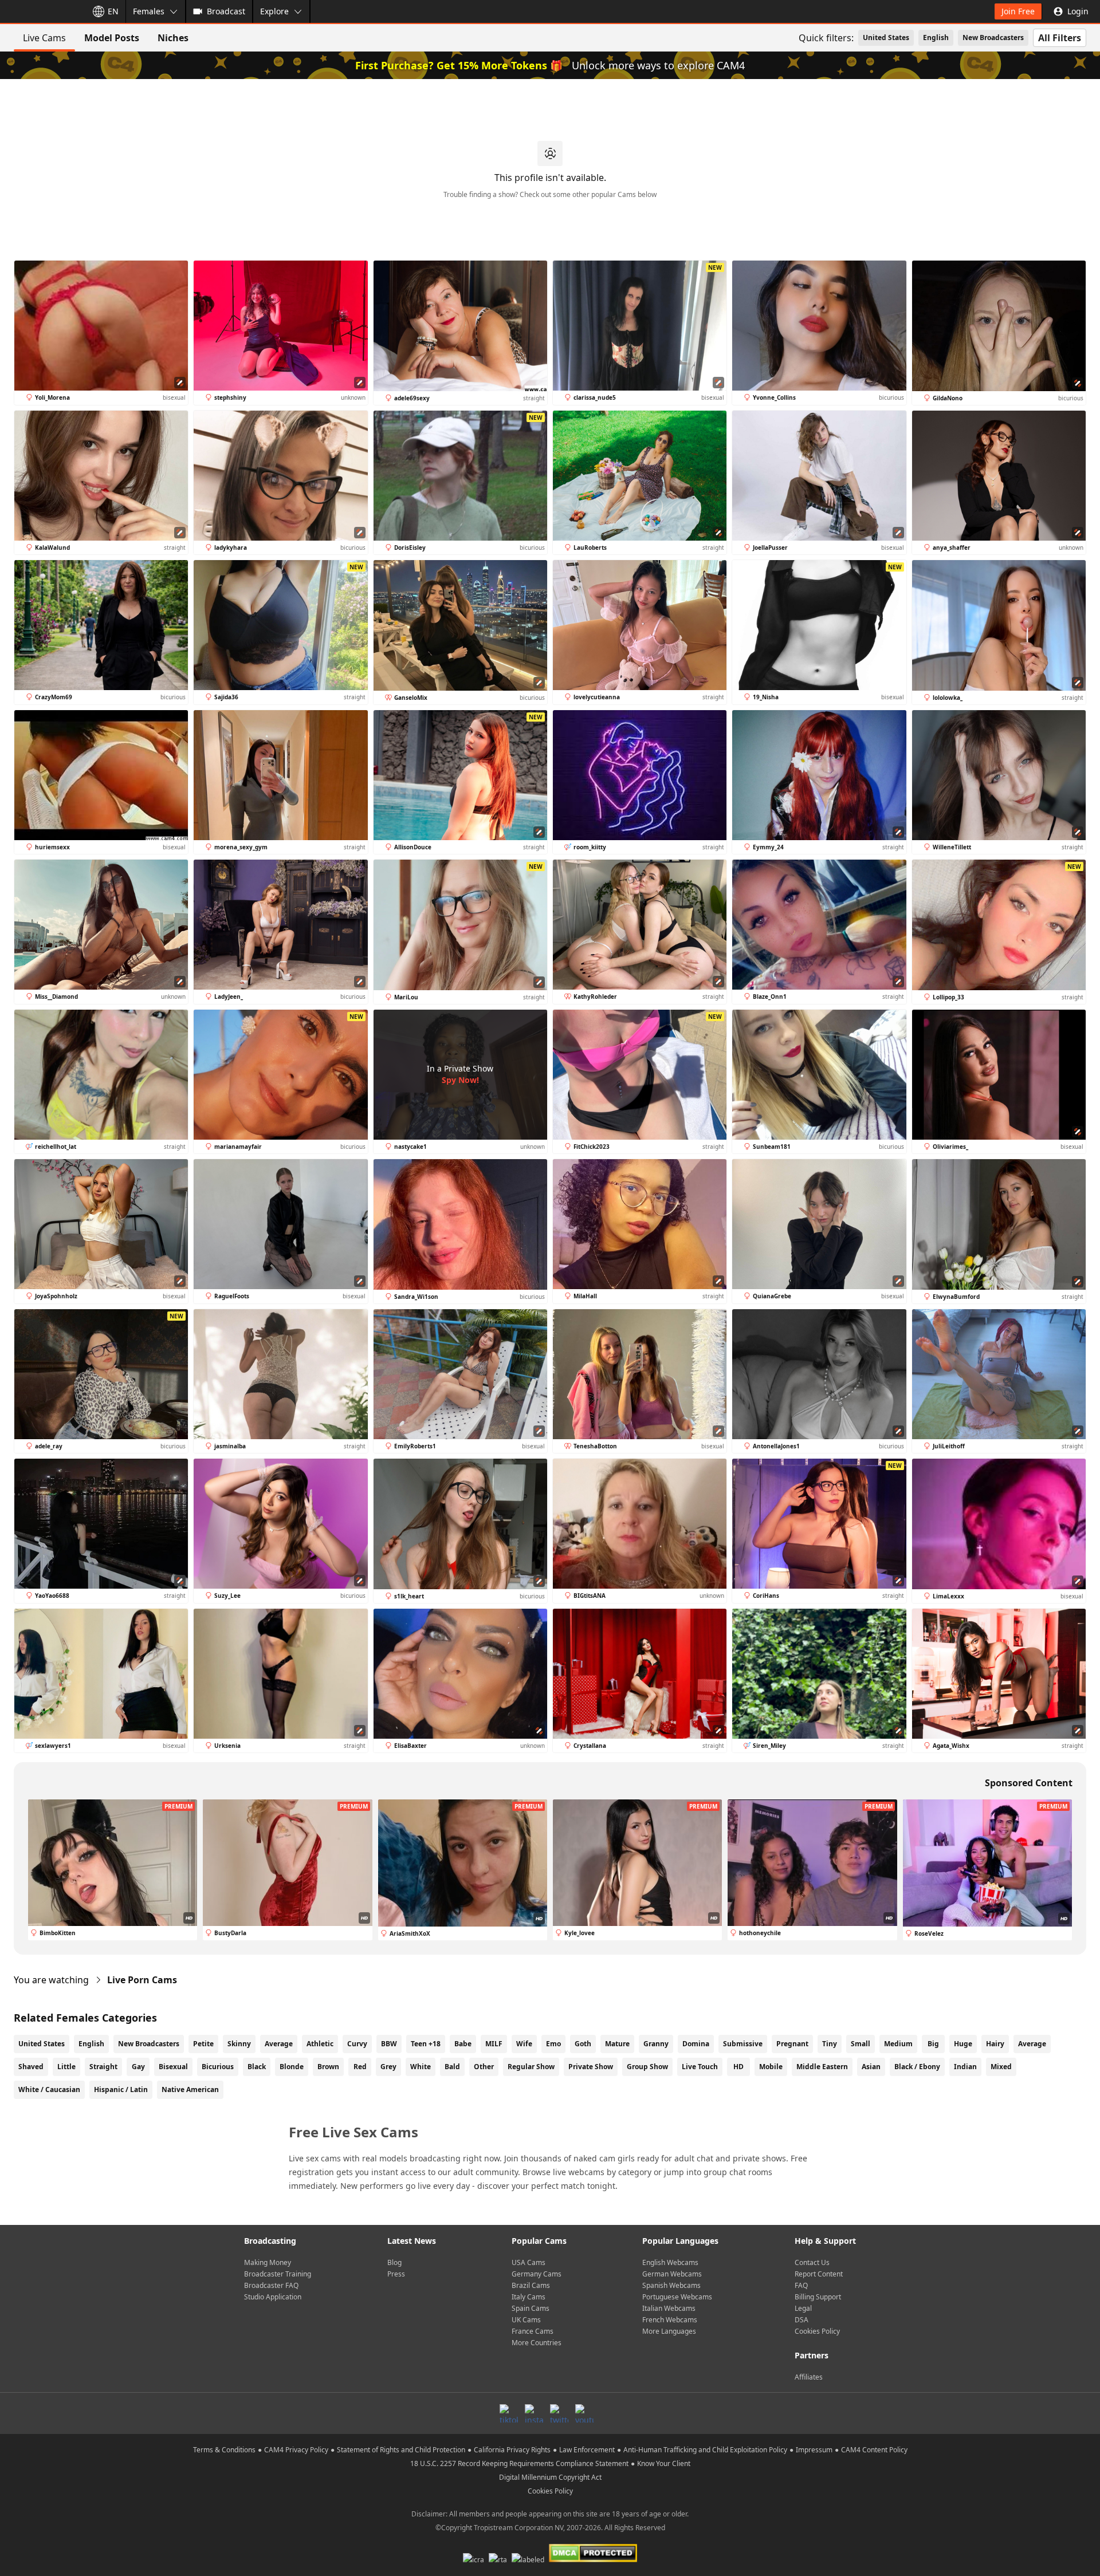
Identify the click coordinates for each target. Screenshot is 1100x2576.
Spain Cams (531, 2308)
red (360, 2067)
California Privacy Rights (512, 2450)
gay (138, 2067)
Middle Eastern (822, 2067)
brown (328, 2067)
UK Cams (526, 2320)
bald (452, 2067)
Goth (583, 2044)
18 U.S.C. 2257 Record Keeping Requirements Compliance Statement (519, 2463)
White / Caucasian (49, 2089)
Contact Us (812, 2262)
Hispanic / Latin (121, 2089)
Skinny (239, 2044)
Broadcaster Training (278, 2274)
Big (933, 2044)
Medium (898, 2044)
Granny (656, 2044)
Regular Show (531, 2067)
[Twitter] (559, 2413)
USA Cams (529, 2262)
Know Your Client (664, 2463)
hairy (995, 2044)
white (421, 2067)
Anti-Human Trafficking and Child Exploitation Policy (705, 2450)
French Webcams (670, 2320)
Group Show (647, 2067)
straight (103, 2067)
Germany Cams (537, 2274)
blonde (292, 2067)
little (66, 2067)
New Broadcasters (993, 38)
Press (396, 2274)
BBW (389, 2044)
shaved (31, 2067)
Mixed (1001, 2067)
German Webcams (672, 2274)
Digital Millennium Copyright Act (550, 2477)
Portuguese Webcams (677, 2297)
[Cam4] (41, 11)
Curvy (357, 2044)
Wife (524, 2044)
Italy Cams (529, 2297)
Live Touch (700, 2067)
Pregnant (792, 2044)
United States (886, 38)
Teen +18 (426, 2044)
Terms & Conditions (224, 2450)
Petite (203, 2044)
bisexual (173, 2067)
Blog (394, 2262)
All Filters (1060, 38)
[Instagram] (534, 2413)
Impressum (814, 2450)
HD (738, 2067)
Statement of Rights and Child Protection (401, 2450)
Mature (617, 2044)
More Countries (537, 2343)
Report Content (819, 2274)
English (936, 38)
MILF (494, 2044)
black (257, 2067)
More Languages (669, 2331)
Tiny (830, 2044)
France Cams (533, 2331)
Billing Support (818, 2297)
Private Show (591, 2067)
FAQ (801, 2285)
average (1032, 2044)
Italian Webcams (669, 2308)
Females (149, 11)
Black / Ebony (917, 2067)
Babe (463, 2044)
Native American (190, 2089)
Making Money (268, 2262)
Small (861, 2044)
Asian (871, 2067)
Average (279, 2044)
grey (388, 2067)
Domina (696, 2044)
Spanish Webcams (671, 2285)
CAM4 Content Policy (874, 2450)
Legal (803, 2308)
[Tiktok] (509, 2413)
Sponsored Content (1029, 1783)
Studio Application (273, 2297)
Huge (963, 2044)
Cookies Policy (817, 2331)
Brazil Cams (531, 2285)
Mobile (771, 2067)
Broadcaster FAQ (271, 2285)
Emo (553, 2044)
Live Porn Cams (142, 1980)
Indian (965, 2067)
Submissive (743, 2044)
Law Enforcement (587, 2450)
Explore (274, 11)
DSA (802, 2320)
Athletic (320, 2044)
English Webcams (670, 2262)
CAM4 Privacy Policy (296, 2450)
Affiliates (809, 2377)
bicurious (218, 2067)
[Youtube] (584, 2413)
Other (484, 2067)
